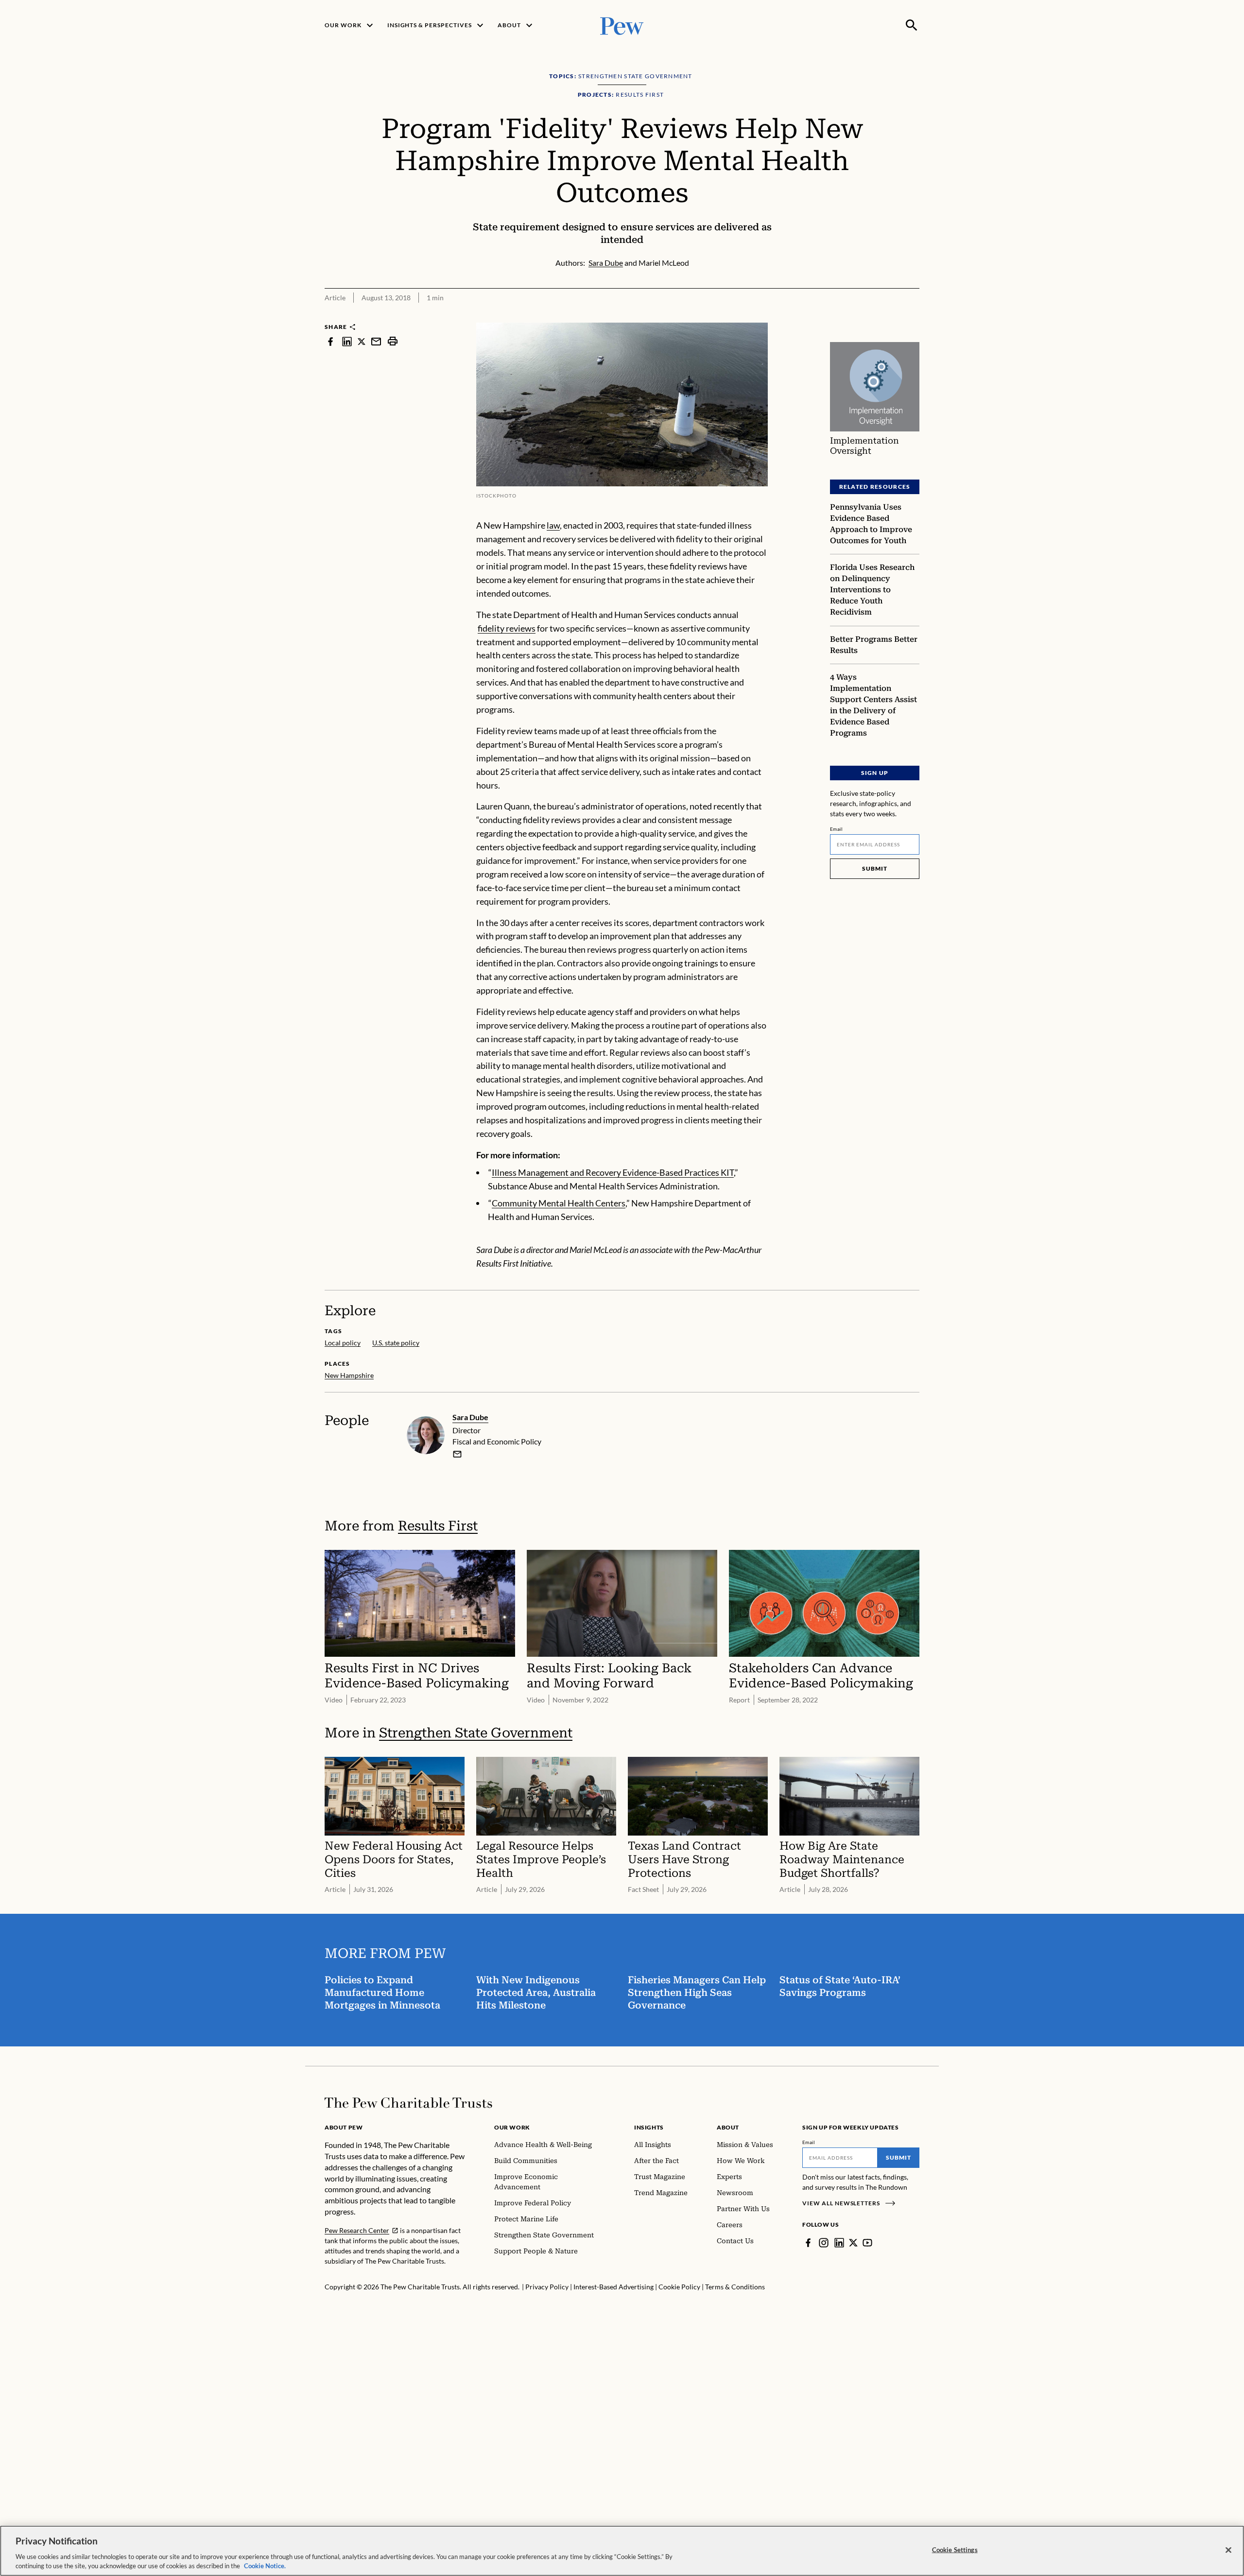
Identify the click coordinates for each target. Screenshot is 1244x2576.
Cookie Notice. (265, 2566)
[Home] (408, 2103)
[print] (393, 341)
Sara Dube (470, 1417)
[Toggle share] (914, 316)
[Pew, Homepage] (622, 25)
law (553, 525)
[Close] (1228, 2550)
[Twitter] (853, 2243)
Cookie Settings (955, 2550)
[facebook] (330, 341)
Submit (875, 868)
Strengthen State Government (476, 1733)
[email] (376, 341)
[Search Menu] (912, 25)
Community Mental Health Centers (559, 1203)
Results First (438, 1526)
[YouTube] (867, 2243)
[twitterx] (362, 341)
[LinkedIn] (839, 2243)
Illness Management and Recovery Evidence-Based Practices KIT (613, 1172)
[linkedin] (347, 341)
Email (837, 829)
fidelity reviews (507, 628)
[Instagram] (824, 2243)
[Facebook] (808, 2243)
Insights (649, 2127)
